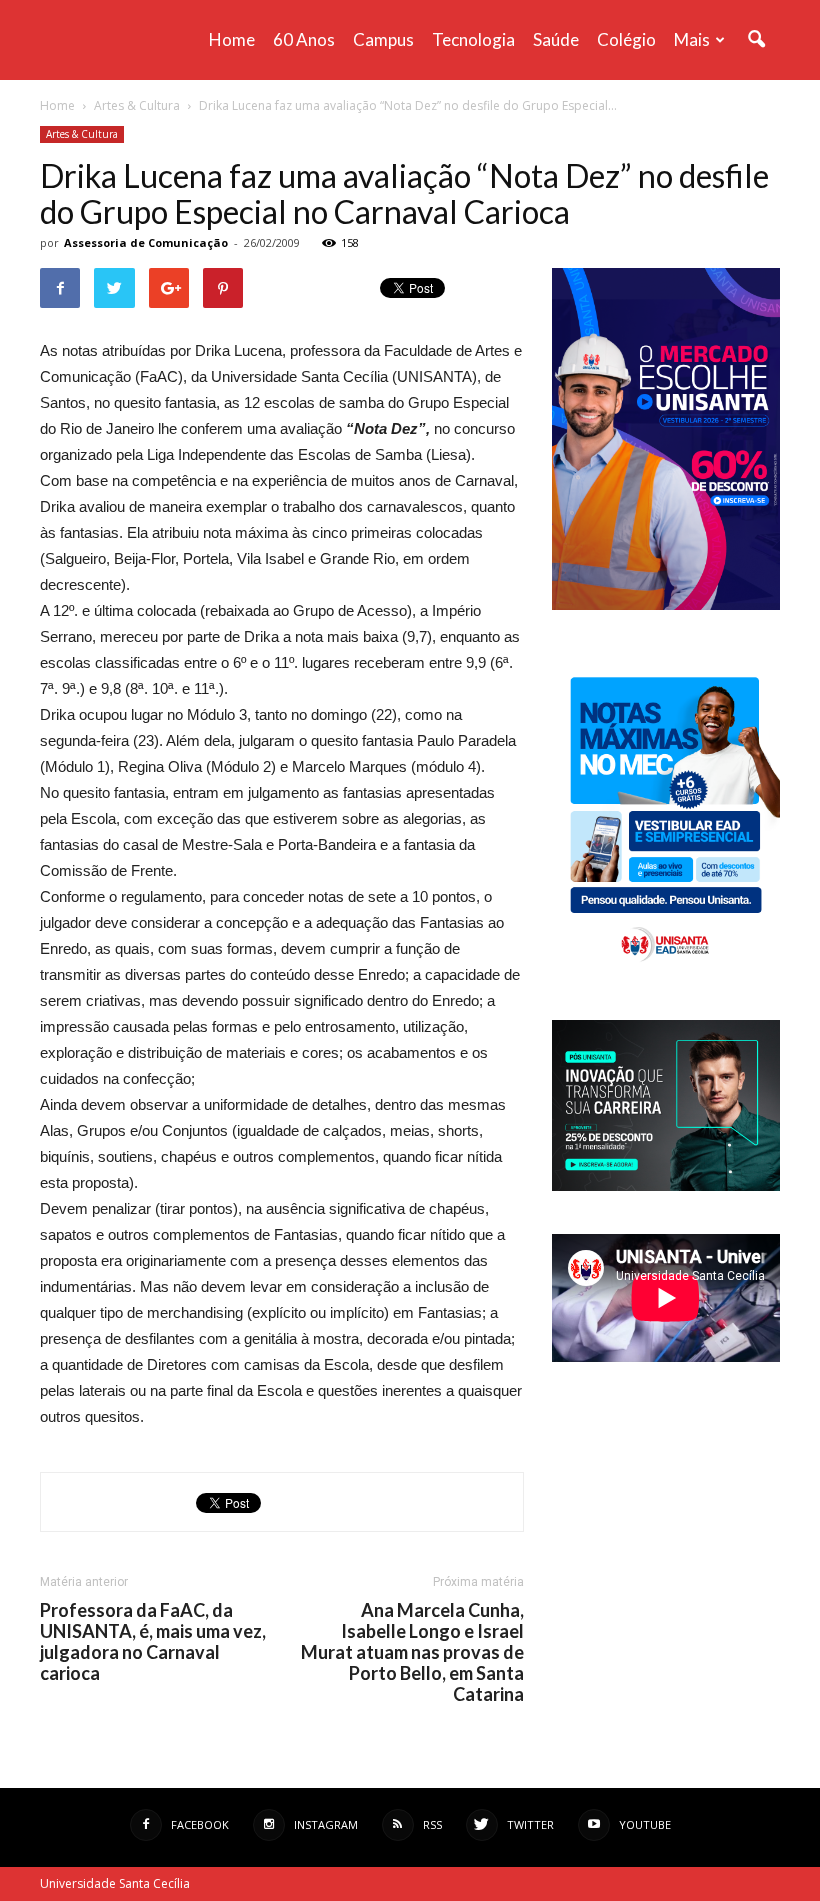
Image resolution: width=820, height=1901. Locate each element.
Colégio (626, 39)
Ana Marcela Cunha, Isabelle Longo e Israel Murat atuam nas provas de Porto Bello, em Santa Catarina (412, 1652)
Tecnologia (473, 39)
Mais (692, 39)
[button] (756, 40)
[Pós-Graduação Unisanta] (666, 1185)
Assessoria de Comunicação (146, 242)
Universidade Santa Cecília (115, 1883)
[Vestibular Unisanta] (666, 605)
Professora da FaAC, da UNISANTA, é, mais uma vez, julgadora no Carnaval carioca (153, 1642)
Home (232, 39)
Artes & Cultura (82, 134)
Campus (383, 39)
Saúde (556, 39)
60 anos (304, 39)
